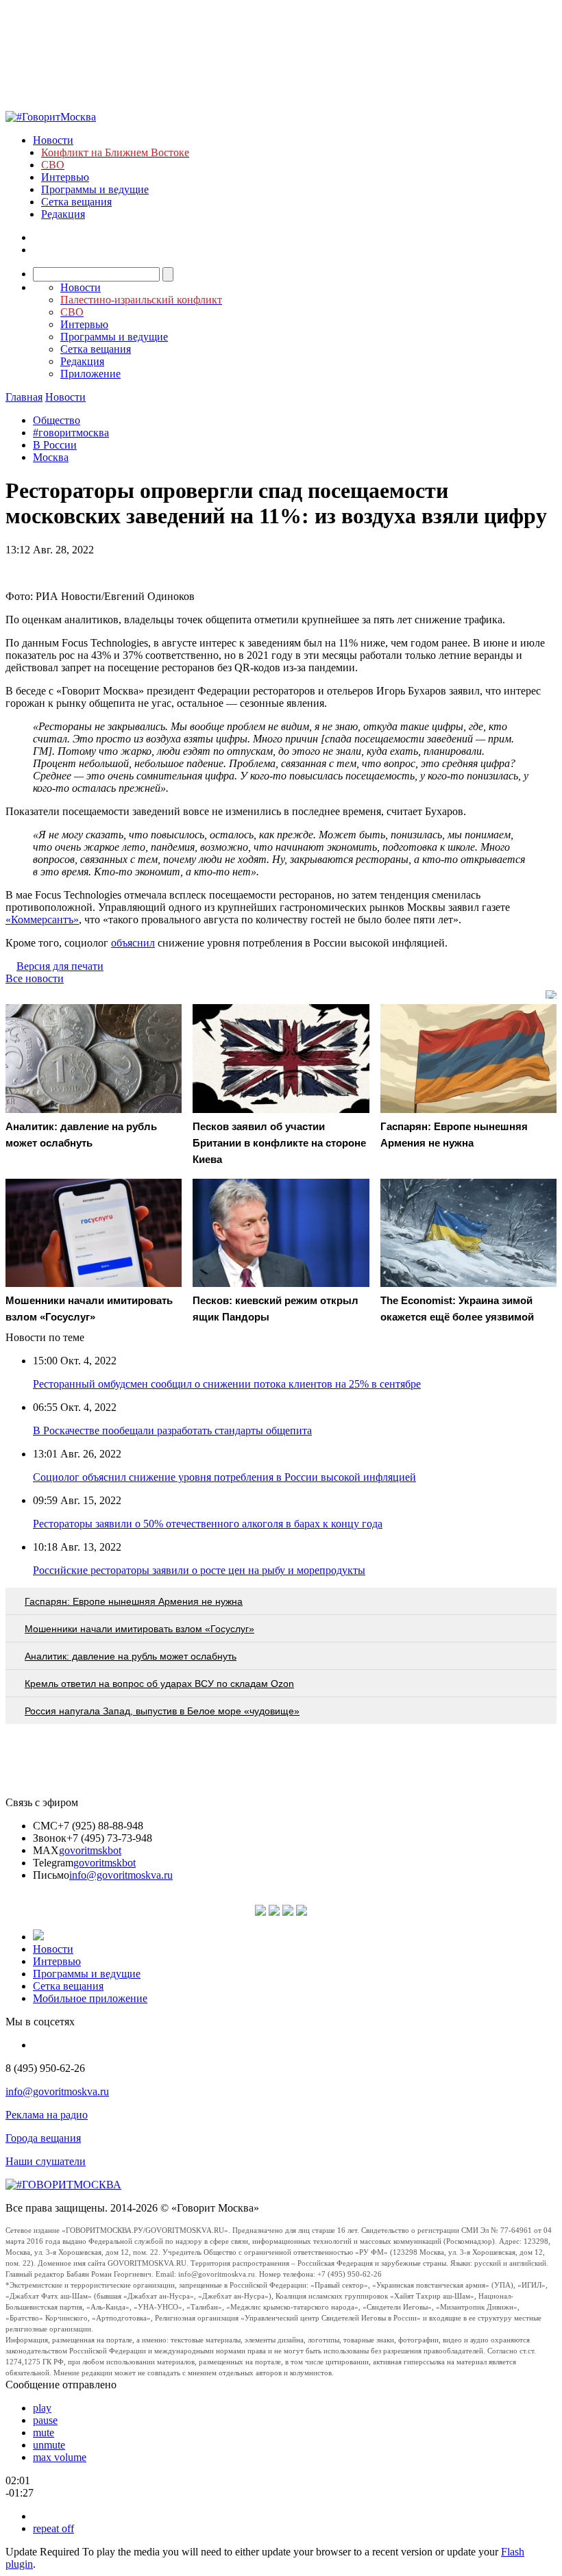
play (42, 2408)
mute (44, 2433)
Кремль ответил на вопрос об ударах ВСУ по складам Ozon (159, 1684)
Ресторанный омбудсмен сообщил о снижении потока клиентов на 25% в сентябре (227, 1384)
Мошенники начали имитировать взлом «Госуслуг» (139, 1629)
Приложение (90, 374)
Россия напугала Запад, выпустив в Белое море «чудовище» (162, 1711)
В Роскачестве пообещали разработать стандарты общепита (172, 1430)
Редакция (63, 214)
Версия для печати (60, 966)
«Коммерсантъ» (42, 920)
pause (45, 2420)
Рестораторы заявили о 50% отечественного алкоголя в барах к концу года (208, 1524)
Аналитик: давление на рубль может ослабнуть (131, 1656)
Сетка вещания (76, 202)
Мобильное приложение (90, 1998)
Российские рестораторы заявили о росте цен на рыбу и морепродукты (199, 1570)
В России (55, 445)
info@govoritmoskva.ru (121, 1875)
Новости (53, 140)
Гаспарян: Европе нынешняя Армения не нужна (134, 1601)
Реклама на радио (47, 2115)
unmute (49, 2445)
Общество (57, 420)
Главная (24, 397)
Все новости (35, 978)
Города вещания (43, 2138)
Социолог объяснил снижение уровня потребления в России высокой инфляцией (224, 1477)
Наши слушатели (46, 2161)
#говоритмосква (71, 433)
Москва (51, 457)
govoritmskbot (90, 1850)
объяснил (133, 943)
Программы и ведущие (95, 189)
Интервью (65, 177)
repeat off (53, 2528)
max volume (60, 2457)
